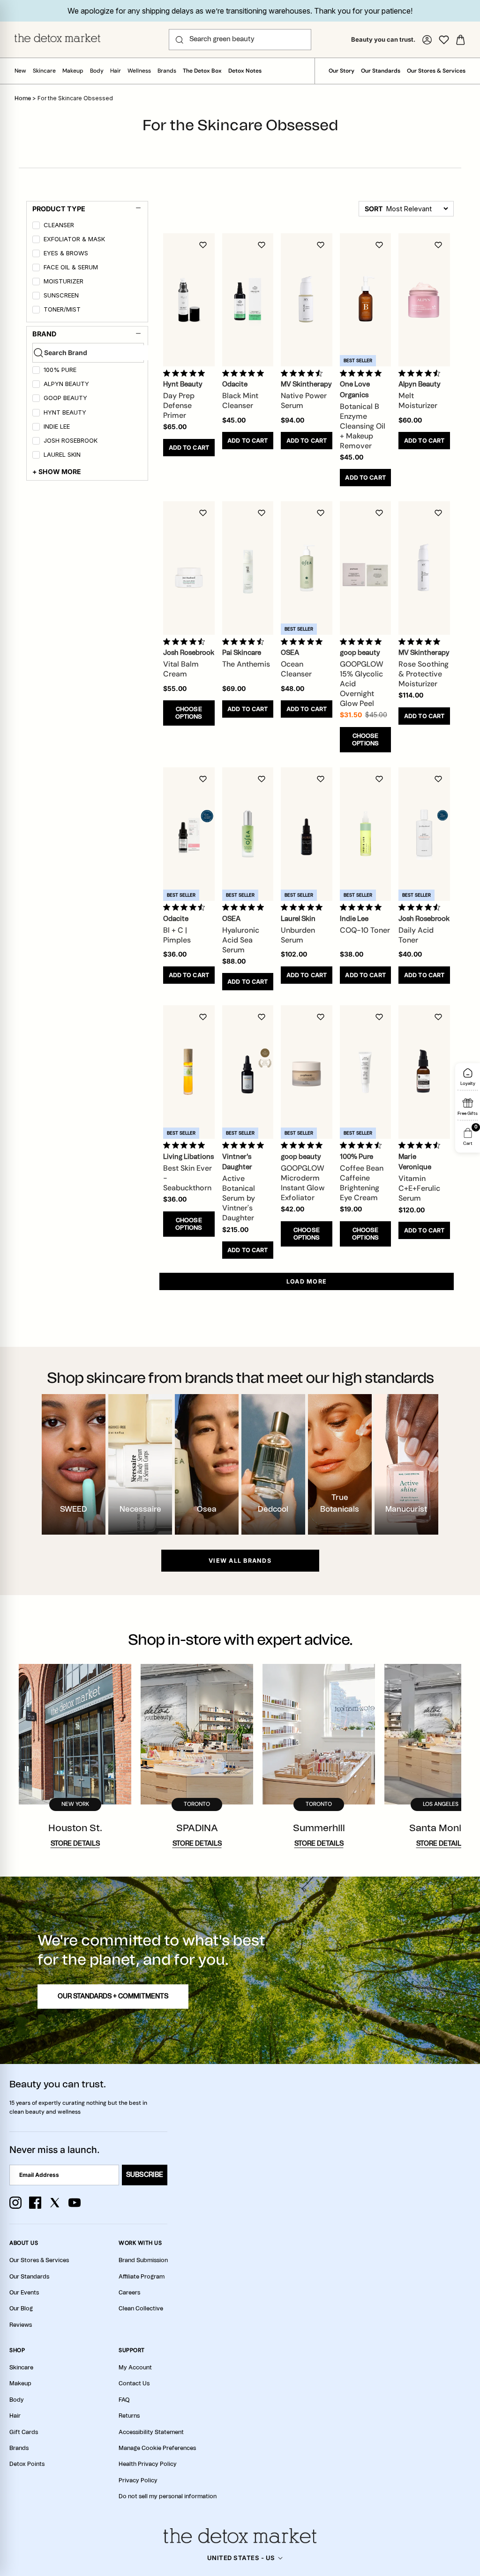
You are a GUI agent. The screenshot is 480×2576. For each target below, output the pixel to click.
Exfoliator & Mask (74, 239)
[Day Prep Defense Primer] (189, 300)
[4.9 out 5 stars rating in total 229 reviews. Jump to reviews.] (186, 1145)
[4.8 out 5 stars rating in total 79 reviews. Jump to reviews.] (304, 907)
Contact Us (134, 2383)
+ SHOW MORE (57, 471)
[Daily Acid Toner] (424, 834)
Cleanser (59, 225)
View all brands (240, 1561)
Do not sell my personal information (168, 2496)
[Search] (180, 40)
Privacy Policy (138, 2480)
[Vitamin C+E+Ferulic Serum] (424, 1072)
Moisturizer (64, 281)
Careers (129, 2293)
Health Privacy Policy (148, 2464)
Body (97, 71)
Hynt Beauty (65, 412)
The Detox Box (202, 71)
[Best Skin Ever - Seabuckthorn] (189, 1072)
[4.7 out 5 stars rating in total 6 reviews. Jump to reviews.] (304, 373)
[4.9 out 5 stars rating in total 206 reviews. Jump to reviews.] (186, 373)
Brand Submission (143, 2260)
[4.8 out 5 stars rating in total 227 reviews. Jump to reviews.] (245, 373)
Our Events (24, 2293)
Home (23, 98)
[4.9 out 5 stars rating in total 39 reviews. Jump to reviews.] (363, 641)
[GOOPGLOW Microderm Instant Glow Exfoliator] (307, 1072)
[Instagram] (15, 2203)
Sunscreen (61, 295)
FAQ (124, 2400)
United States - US (241, 2558)
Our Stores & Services (436, 71)
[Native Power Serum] (307, 300)
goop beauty (65, 398)
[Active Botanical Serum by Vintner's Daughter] (248, 1072)
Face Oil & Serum (71, 267)
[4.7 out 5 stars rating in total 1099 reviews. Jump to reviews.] (245, 641)
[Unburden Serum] (307, 834)
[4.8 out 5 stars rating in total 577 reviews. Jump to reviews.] (245, 1145)
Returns (129, 2416)
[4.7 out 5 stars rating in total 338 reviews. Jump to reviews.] (186, 907)
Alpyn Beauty (66, 384)
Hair (116, 71)
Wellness (139, 71)
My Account (135, 2368)
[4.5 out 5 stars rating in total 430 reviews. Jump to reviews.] (363, 1145)
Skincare (44, 71)
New (20, 71)
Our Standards (381, 71)
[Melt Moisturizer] (424, 300)
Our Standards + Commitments (113, 1997)
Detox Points (27, 2464)
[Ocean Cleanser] (307, 568)
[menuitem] (88, 227)
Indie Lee (57, 427)
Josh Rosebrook (71, 441)
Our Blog (21, 2309)
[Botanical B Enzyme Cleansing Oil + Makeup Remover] (366, 300)
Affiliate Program (142, 2277)
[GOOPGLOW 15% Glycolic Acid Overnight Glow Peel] (366, 568)
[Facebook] (35, 2203)
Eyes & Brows (66, 253)
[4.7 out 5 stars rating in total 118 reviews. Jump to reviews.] (421, 1145)
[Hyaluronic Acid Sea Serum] (248, 834)
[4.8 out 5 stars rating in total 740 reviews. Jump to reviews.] (363, 373)
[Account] (427, 40)
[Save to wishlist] (203, 245)
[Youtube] (75, 2203)
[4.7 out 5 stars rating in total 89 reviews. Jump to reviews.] (421, 907)
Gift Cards (24, 2432)
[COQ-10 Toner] (366, 834)
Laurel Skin (62, 455)
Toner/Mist (62, 309)
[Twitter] (55, 2203)
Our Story (341, 71)
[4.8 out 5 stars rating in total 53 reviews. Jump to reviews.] (421, 641)
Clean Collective (141, 2309)
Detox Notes (245, 71)
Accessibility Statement (151, 2432)
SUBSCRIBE (145, 2175)
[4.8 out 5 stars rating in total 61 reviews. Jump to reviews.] (304, 1145)
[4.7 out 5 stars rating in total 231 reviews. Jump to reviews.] (186, 641)
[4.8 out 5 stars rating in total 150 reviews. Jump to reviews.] (304, 641)
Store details (75, 1844)
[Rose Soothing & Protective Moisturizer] (424, 568)
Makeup (73, 71)
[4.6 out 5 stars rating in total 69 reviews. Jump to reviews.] (421, 373)
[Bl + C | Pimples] (189, 834)
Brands (167, 71)
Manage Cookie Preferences (157, 2448)
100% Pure (60, 370)
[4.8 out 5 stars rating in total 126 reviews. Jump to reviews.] (245, 907)
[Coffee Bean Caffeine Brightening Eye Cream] (366, 1072)
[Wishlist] (444, 40)
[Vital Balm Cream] (189, 568)
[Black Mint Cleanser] (248, 300)
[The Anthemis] (248, 568)
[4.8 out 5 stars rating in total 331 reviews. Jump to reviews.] (363, 907)
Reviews (21, 2325)
